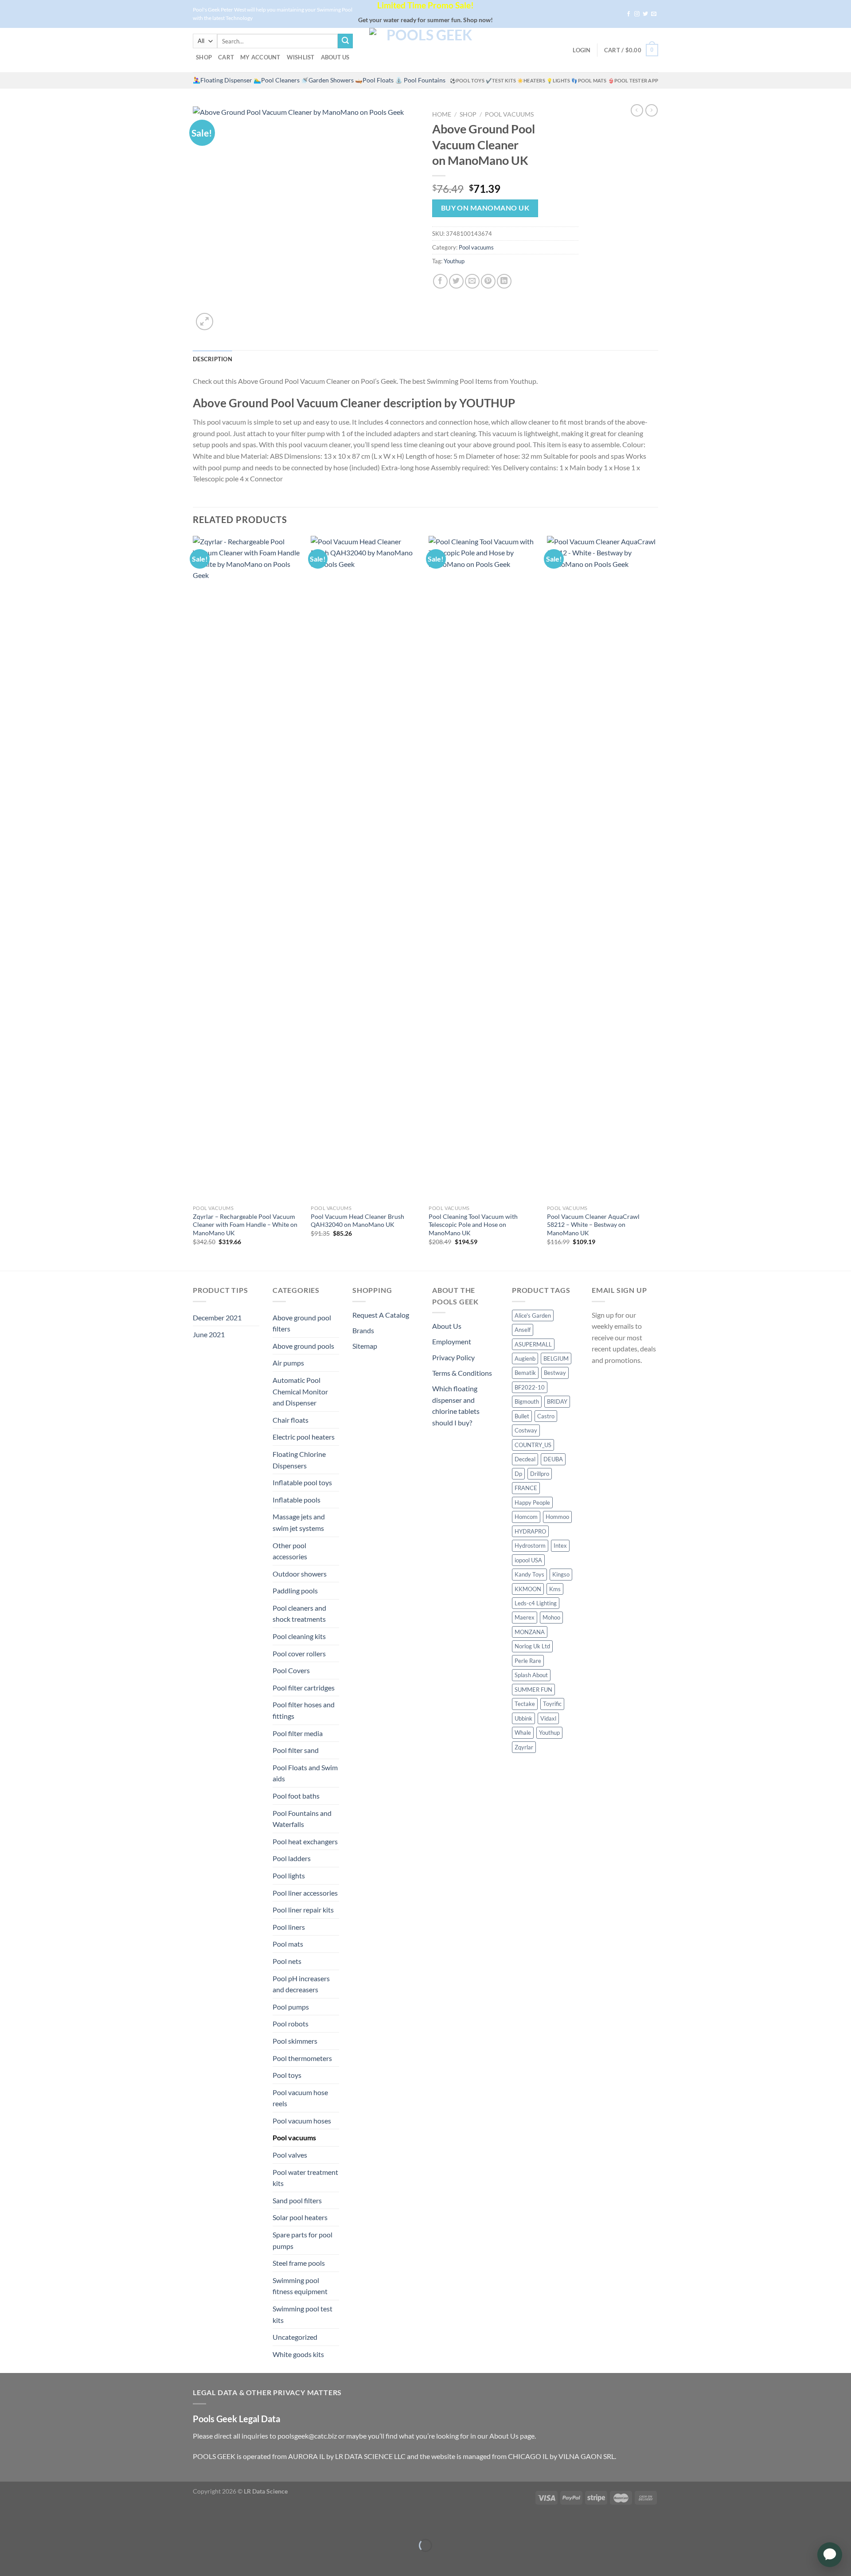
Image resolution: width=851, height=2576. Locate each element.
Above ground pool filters (302, 1323)
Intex (560, 1546)
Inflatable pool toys (302, 1482)
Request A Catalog (381, 1315)
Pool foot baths (296, 1796)
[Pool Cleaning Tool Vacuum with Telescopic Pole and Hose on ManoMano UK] (483, 868)
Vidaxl (548, 1718)
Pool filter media (298, 1733)
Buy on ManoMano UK (485, 208)
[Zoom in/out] (34, 2523)
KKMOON (528, 1589)
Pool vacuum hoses (302, 2121)
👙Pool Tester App (633, 80)
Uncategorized (295, 2337)
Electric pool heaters (304, 1437)
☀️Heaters (531, 80)
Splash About (531, 1675)
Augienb (525, 1358)
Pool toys (287, 2075)
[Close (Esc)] (9, 2523)
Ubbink (523, 1718)
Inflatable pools (297, 1500)
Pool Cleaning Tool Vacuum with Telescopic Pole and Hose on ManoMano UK (473, 1225)
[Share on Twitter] (456, 281)
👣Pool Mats (589, 80)
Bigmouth (527, 1401)
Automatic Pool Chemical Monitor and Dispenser (300, 1391)
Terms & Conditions (462, 1373)
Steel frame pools (299, 2263)
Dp (518, 1474)
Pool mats (288, 1944)
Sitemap (365, 1346)
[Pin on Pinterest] (488, 281)
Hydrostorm (530, 1546)
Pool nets (287, 1961)
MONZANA (530, 1632)
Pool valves (290, 2155)
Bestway (555, 1373)
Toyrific (552, 1704)
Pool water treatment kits (305, 2178)
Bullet (522, 1416)
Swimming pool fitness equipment (300, 2286)
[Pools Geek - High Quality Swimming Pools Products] (425, 50)
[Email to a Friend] (472, 281)
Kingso (561, 1574)
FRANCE (526, 1488)
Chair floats (291, 1420)
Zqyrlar (524, 1747)
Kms (555, 1589)
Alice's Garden (533, 1315)
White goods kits (298, 2354)
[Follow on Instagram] (637, 14)
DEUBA (553, 1459)
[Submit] (345, 41)
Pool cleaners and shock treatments (299, 1614)
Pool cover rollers (299, 1653)
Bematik (525, 1373)
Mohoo (551, 1617)
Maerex (525, 1617)
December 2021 (217, 1317)
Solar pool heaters (300, 2217)
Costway (526, 1430)
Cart (226, 57)
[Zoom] (205, 322)
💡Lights (558, 80)
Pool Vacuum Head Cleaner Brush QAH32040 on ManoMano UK (357, 1221)
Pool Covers (291, 1670)
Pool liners (289, 1927)
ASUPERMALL (533, 1344)
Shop (204, 57)
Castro (546, 1416)
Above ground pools (303, 1346)
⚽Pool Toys (467, 80)
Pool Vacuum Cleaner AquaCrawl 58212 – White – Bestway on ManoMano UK (593, 1225)
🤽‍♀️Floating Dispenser (223, 80)
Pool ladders (292, 1858)
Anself (523, 1330)
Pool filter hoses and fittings (304, 1710)
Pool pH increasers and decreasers (301, 1984)
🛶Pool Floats (374, 80)
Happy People (532, 1503)
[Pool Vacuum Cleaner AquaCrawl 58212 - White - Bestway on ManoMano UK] (602, 868)
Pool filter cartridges (304, 1688)
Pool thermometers (302, 2058)
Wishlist (301, 57)
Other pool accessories (290, 1551)
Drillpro (540, 1474)
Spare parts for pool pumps (303, 2240)
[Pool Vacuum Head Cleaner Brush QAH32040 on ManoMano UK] (365, 868)
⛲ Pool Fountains (420, 80)
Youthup (454, 261)
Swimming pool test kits (303, 2314)
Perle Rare (528, 1661)
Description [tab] (213, 359)
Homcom (526, 1517)
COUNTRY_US (533, 1445)
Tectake (525, 1704)
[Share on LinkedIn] (504, 281)
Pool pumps (291, 2007)
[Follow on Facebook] (628, 14)
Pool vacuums (509, 114)
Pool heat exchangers (305, 1841)
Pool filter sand (296, 1750)
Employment (452, 1341)
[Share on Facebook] (440, 281)
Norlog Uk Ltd (532, 1646)
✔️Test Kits (501, 80)
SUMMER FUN (533, 1690)
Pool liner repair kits (303, 1910)
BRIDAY (557, 1401)
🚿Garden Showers (327, 80)
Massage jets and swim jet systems (299, 1522)
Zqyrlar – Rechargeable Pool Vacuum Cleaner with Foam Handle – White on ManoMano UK (245, 1225)
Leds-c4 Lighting (536, 1603)
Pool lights (289, 1875)
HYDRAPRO (530, 1531)
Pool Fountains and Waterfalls (302, 1819)
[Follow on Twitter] (645, 14)
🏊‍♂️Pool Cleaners (277, 80)
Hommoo (557, 1517)
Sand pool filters (297, 2200)
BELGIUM (556, 1358)
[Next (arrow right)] (34, 2561)
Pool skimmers (295, 2041)
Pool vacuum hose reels (300, 2098)
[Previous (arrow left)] (9, 2561)
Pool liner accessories (305, 1893)
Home (442, 114)
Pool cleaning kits (299, 1636)
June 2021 (209, 1334)
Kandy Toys (529, 1574)
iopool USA (528, 1560)
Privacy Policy (453, 1357)
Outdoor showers (300, 1574)
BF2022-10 (530, 1387)
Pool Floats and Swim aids (305, 1773)
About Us (335, 57)
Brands (363, 1330)
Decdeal (525, 1459)
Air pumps (288, 1363)
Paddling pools (295, 1590)
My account (260, 57)
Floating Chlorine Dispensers (299, 1460)
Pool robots (291, 2024)
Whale (523, 1733)
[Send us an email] (654, 14)
